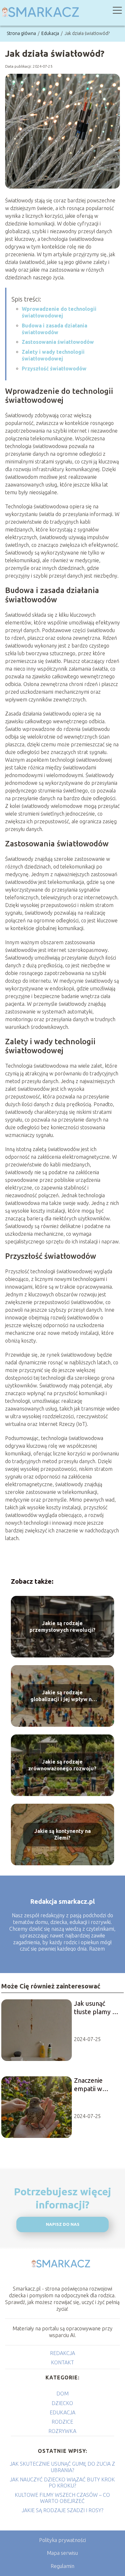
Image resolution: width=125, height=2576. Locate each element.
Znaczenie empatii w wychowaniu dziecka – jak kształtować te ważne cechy (95, 2085)
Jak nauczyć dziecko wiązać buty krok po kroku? (62, 2483)
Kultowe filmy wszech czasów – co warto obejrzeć (62, 2498)
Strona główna (22, 33)
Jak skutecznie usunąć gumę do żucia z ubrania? (63, 2467)
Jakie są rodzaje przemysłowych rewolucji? (63, 1627)
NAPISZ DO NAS (63, 2224)
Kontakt (63, 2362)
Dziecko (62, 2403)
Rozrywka (62, 2431)
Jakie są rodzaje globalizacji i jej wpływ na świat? (63, 1696)
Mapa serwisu (62, 2553)
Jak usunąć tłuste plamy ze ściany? (96, 2008)
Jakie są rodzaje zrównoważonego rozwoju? (62, 1765)
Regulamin (63, 2566)
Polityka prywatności (63, 2540)
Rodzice (62, 2422)
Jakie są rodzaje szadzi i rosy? (63, 2510)
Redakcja (63, 2353)
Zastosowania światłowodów (58, 342)
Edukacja (51, 33)
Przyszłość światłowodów (54, 369)
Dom (63, 2394)
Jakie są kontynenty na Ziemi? (63, 1834)
